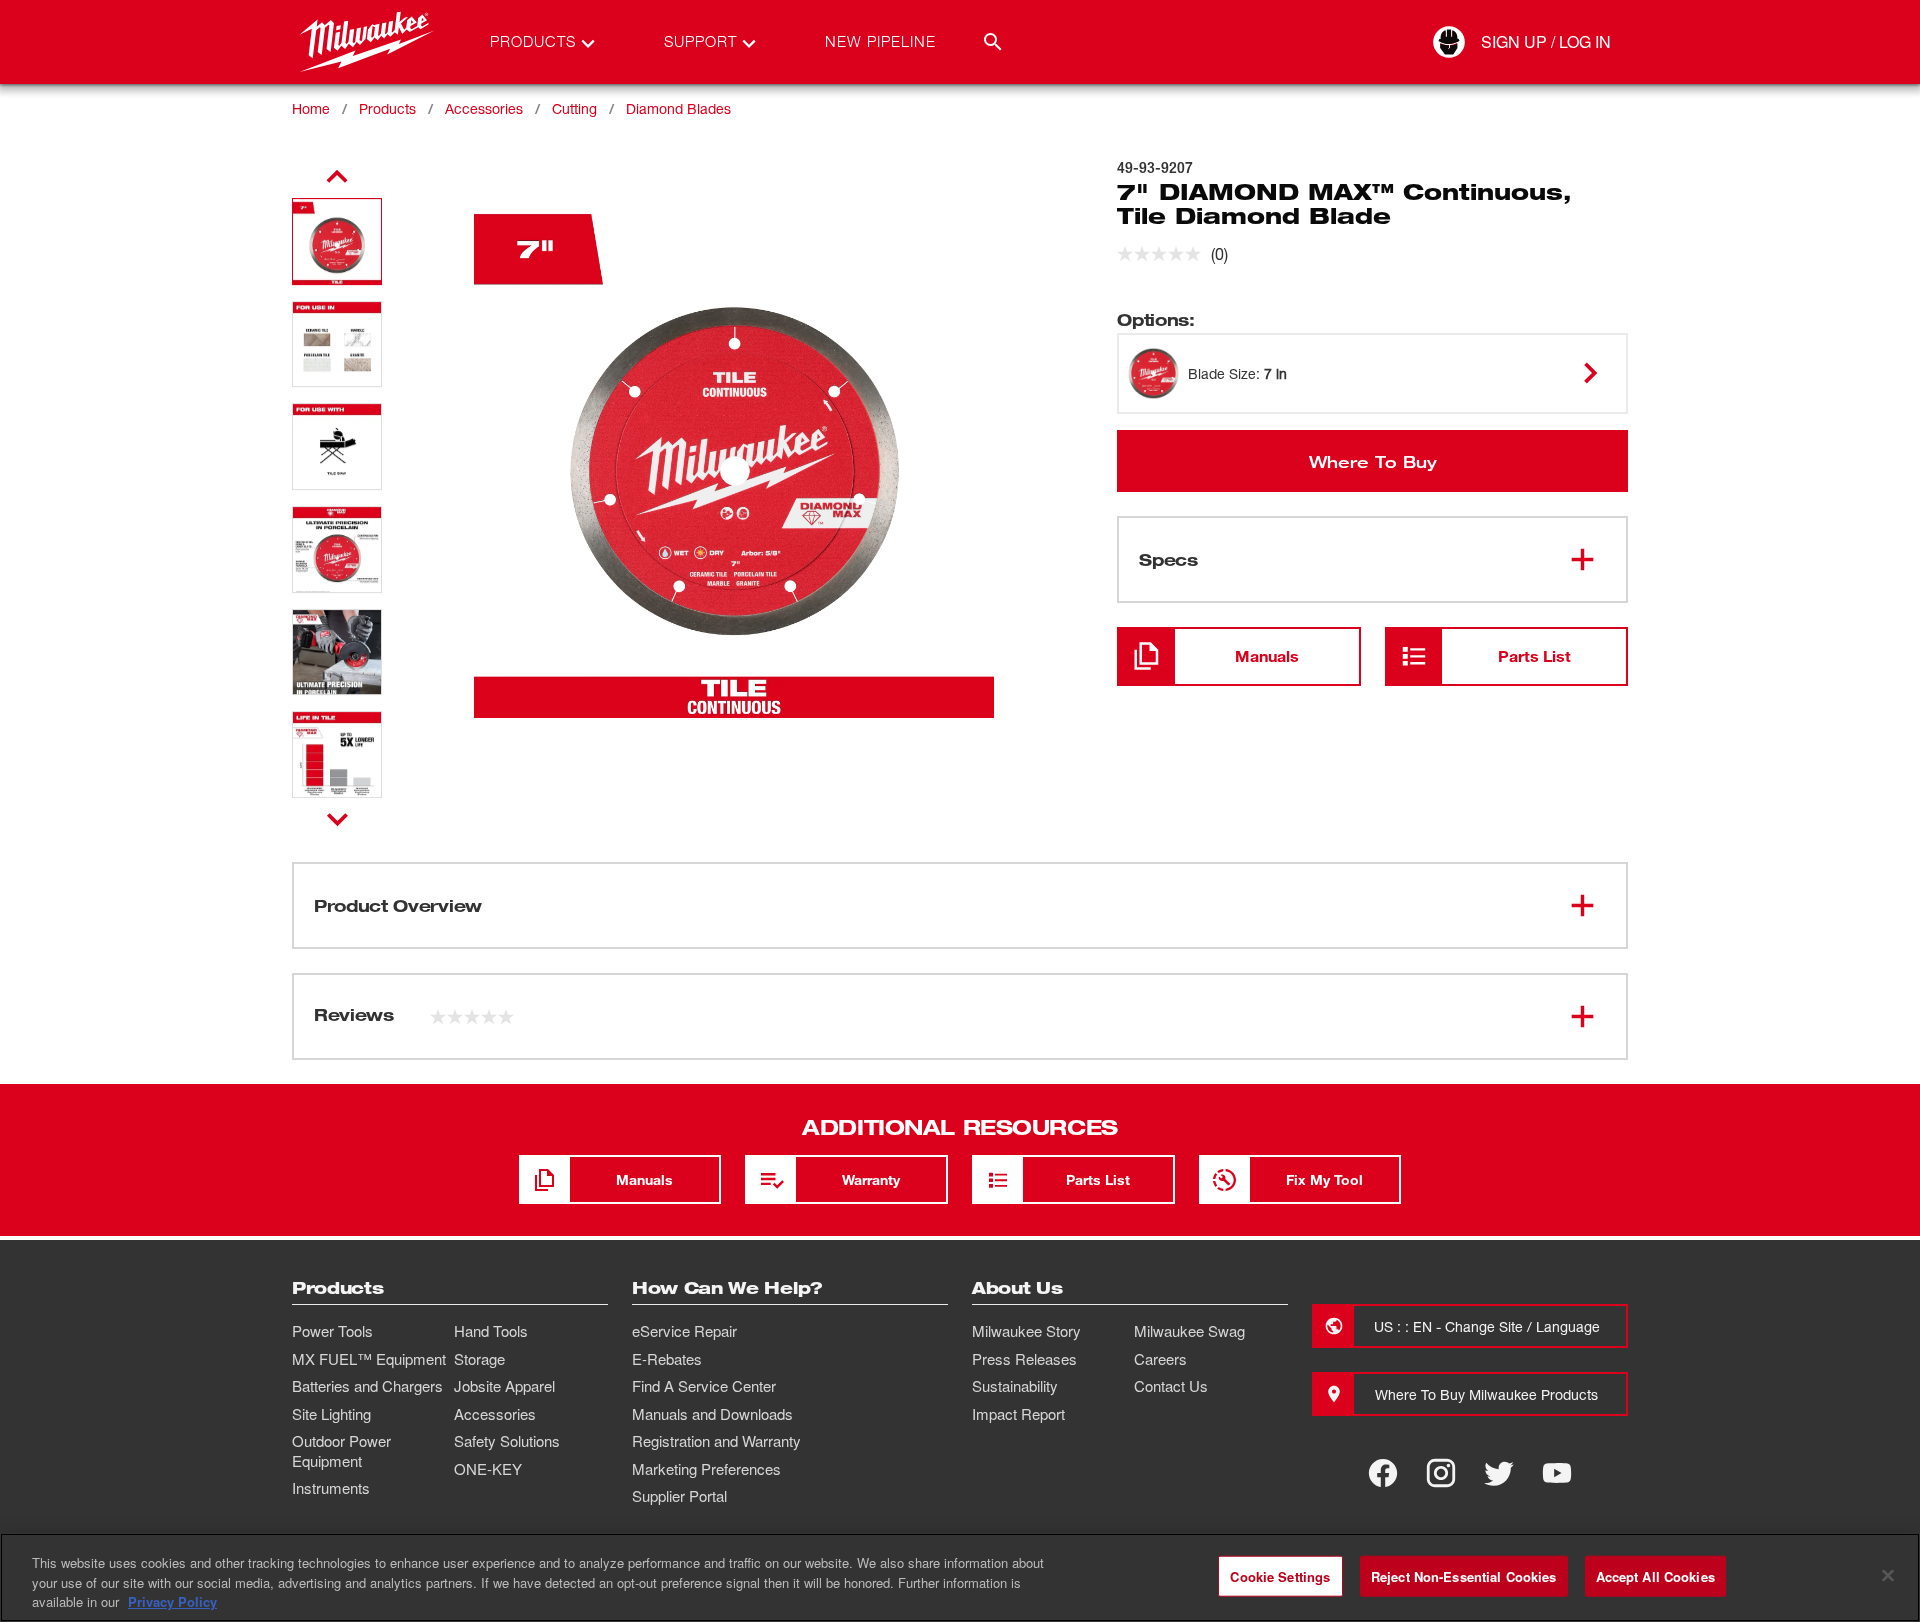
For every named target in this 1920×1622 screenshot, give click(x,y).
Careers (1160, 1359)
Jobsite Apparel (504, 1386)
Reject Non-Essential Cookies (1464, 1575)
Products (387, 108)
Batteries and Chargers (367, 1386)
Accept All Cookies (1655, 1575)
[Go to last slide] (337, 177)
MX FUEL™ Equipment (369, 1359)
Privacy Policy (172, 1601)
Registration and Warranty (716, 1441)
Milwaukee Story (1026, 1331)
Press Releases (1024, 1359)
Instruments (331, 1488)
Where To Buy (1373, 461)
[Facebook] (1383, 1473)
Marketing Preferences (706, 1469)
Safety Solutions (507, 1441)
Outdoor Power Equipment (341, 1451)
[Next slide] (337, 819)
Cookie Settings (1280, 1575)
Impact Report (1018, 1414)
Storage (479, 1359)
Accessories (484, 108)
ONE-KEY (488, 1469)
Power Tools (332, 1331)
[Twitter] (1499, 1473)
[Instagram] (1441, 1473)
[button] (337, 241)
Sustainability (1015, 1386)
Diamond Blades (678, 108)
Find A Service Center (704, 1386)
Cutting (574, 108)
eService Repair (684, 1331)
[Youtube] (1557, 1473)
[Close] (1888, 1575)
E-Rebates (667, 1359)
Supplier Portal (679, 1496)
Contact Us (1171, 1386)
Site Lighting (331, 1414)
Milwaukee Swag (1189, 1331)
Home (311, 108)
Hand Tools (491, 1331)
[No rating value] (1164, 254)
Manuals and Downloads (712, 1414)
